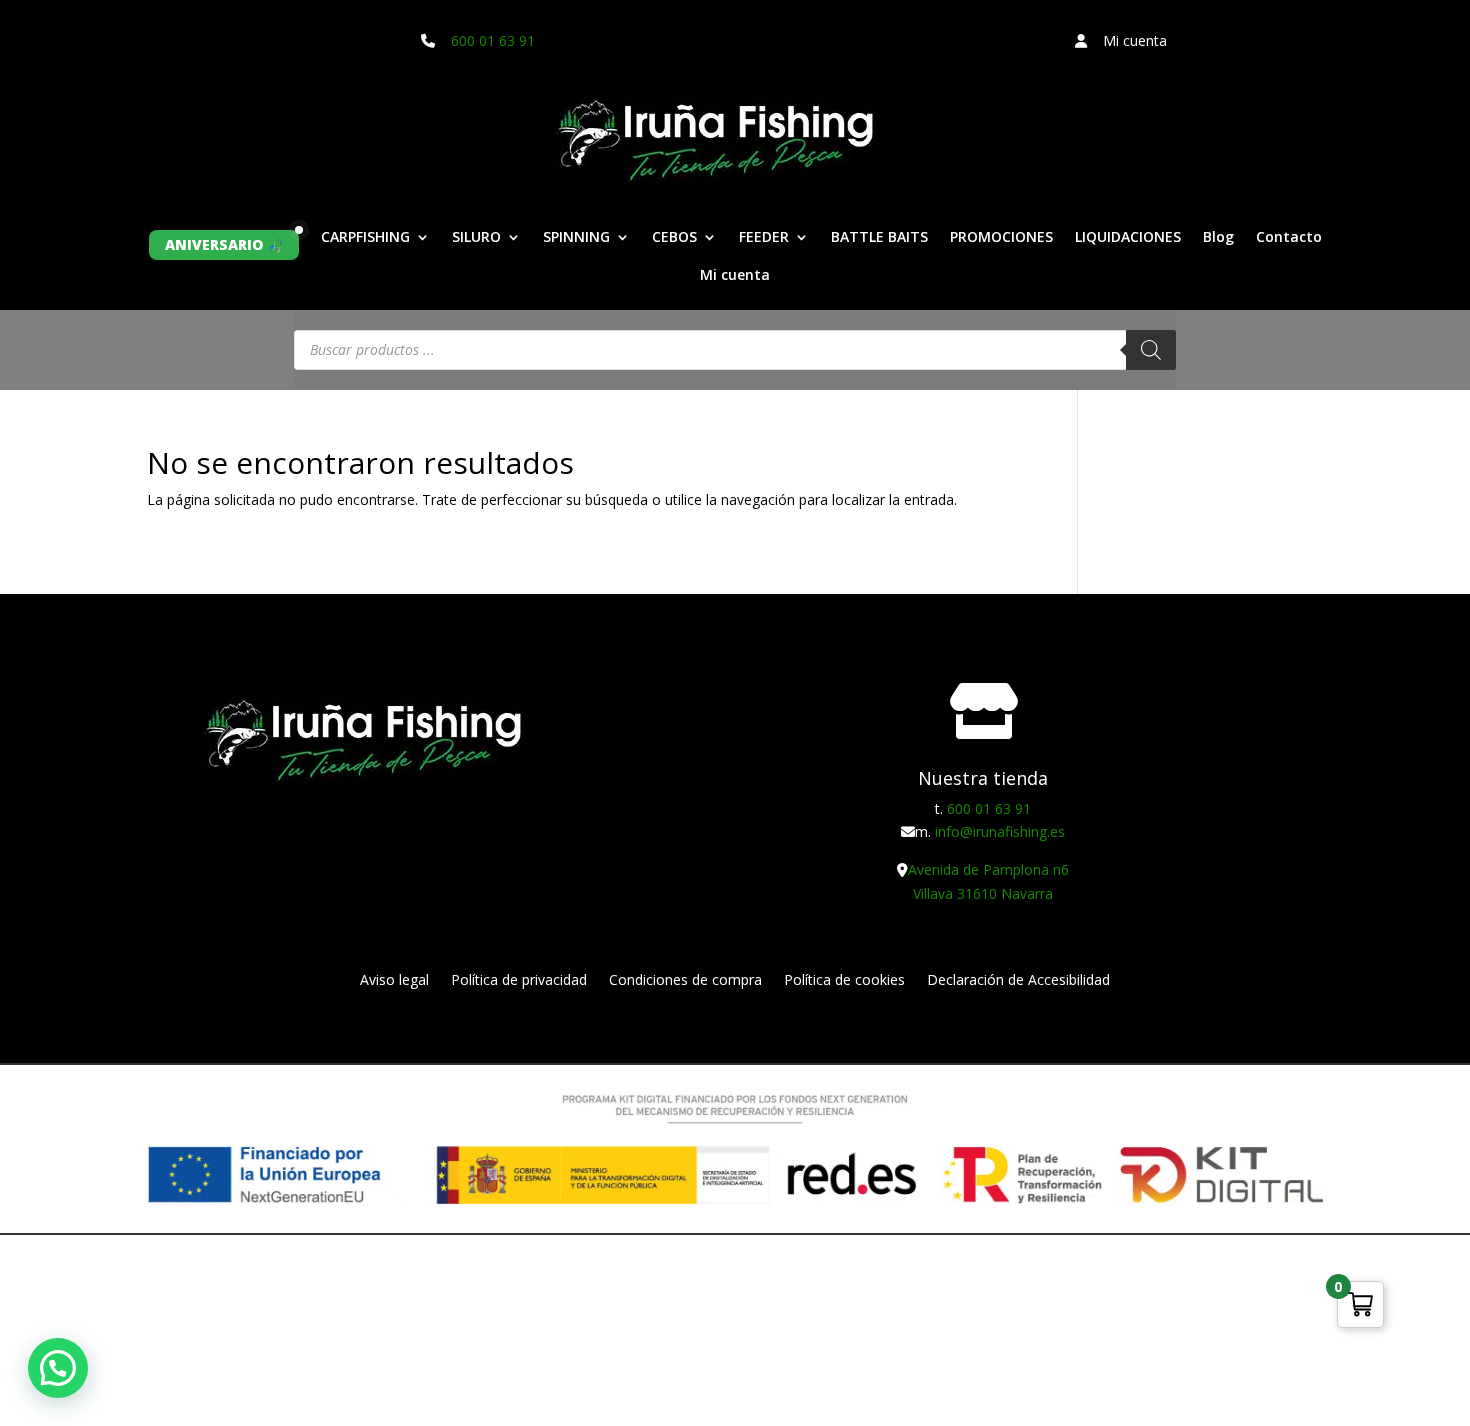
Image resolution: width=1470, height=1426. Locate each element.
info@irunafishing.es (1000, 831)
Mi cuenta (735, 276)
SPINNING (576, 238)
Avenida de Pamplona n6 (988, 869)
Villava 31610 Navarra (983, 893)
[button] (58, 1368)
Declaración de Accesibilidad (1018, 981)
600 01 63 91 (493, 40)
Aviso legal (394, 981)
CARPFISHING (365, 238)
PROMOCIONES (1001, 238)
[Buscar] (1151, 350)
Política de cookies (844, 981)
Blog (1218, 238)
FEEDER (764, 238)
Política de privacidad (519, 981)
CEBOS (674, 238)
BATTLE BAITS (879, 238)
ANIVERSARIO (214, 244)
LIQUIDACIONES (1128, 238)
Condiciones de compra (685, 981)
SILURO (476, 238)
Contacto (1289, 238)
